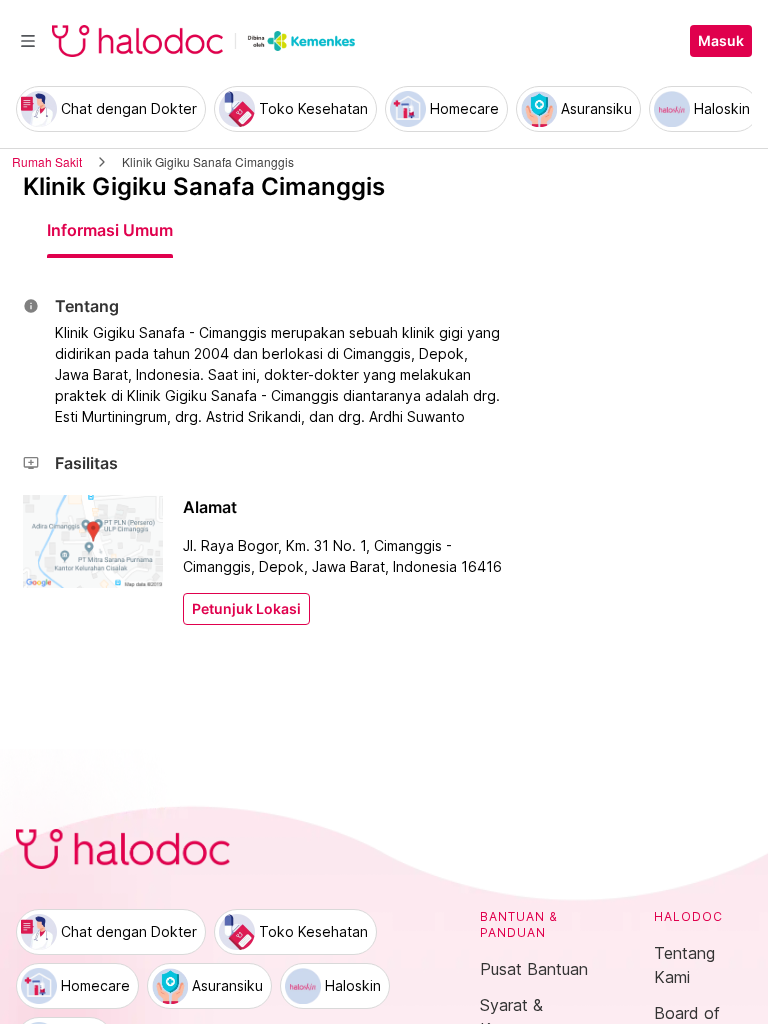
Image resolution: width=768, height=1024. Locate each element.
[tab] (110, 230)
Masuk (721, 41)
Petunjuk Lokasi (246, 609)
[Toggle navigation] (28, 41)
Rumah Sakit (47, 161)
